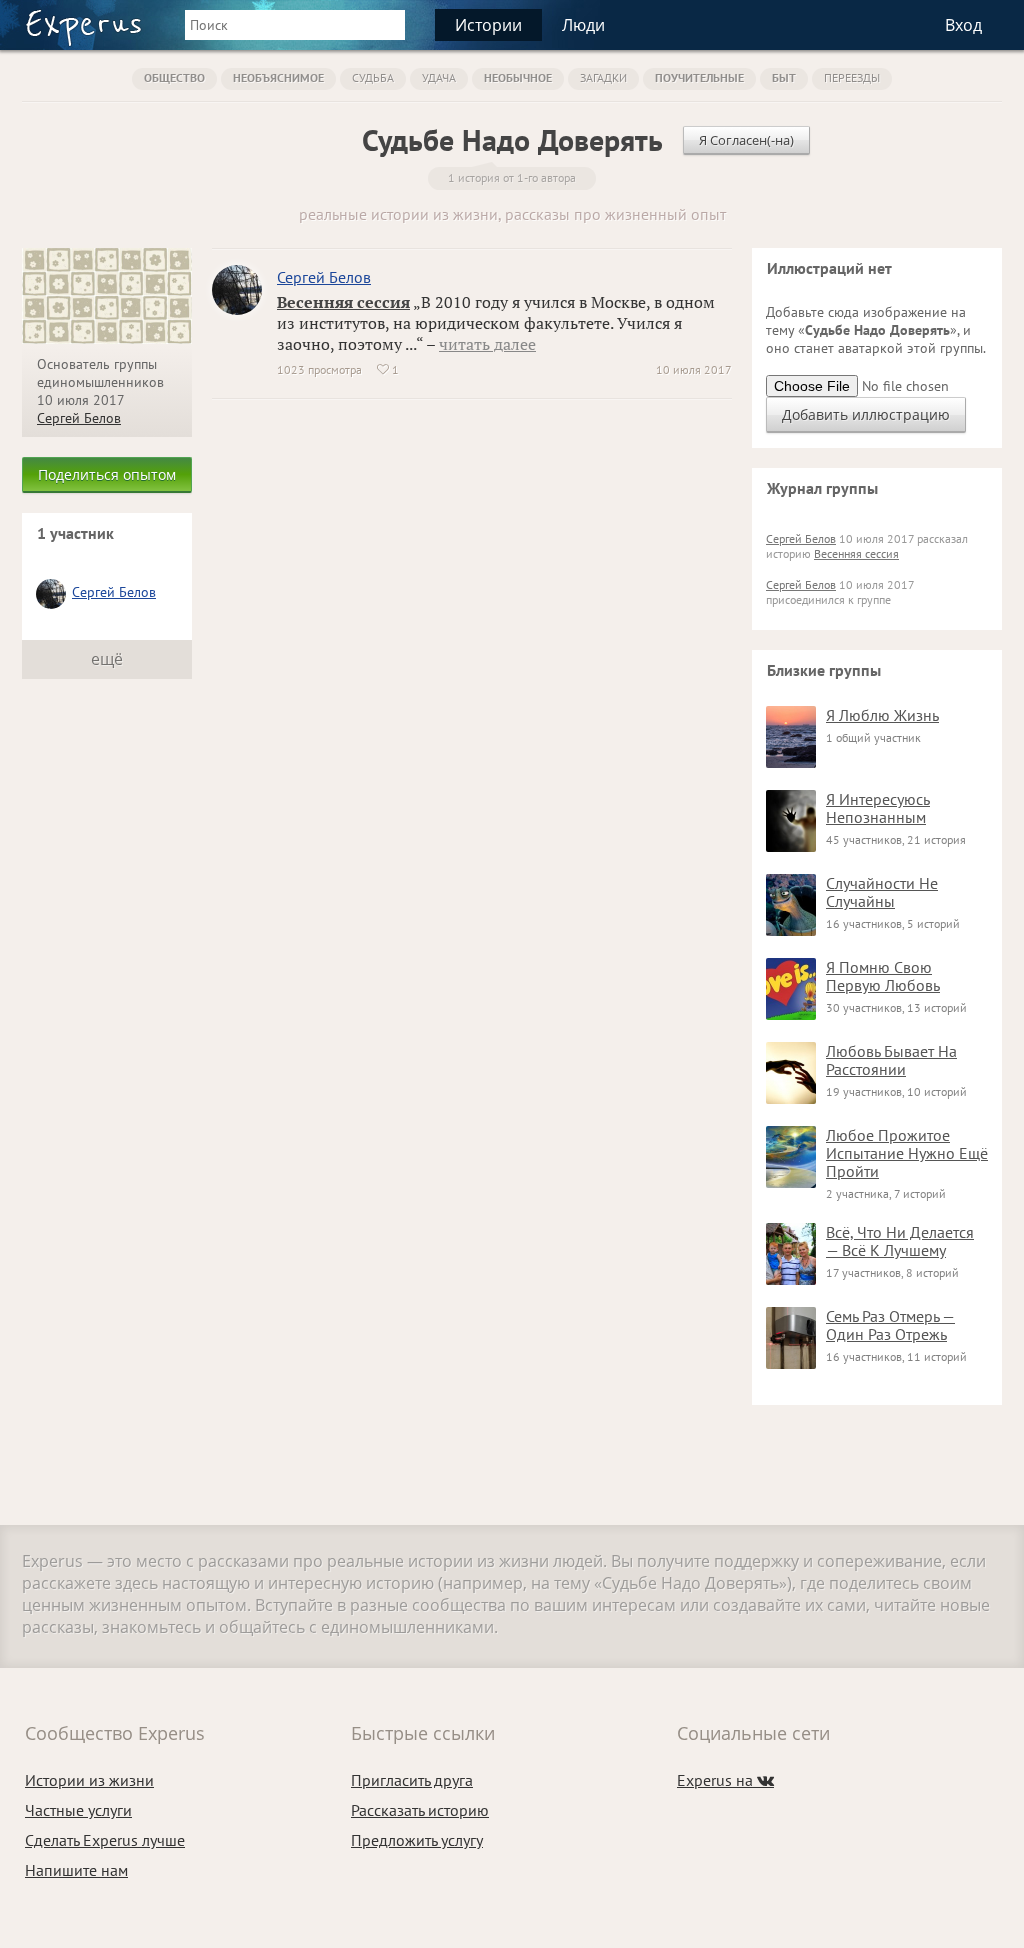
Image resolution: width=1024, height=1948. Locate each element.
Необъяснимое (278, 77)
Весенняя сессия (343, 302)
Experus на (725, 1780)
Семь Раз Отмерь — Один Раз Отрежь (890, 1325)
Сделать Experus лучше (105, 1840)
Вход (963, 25)
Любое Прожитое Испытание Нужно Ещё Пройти (907, 1153)
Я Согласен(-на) (746, 140)
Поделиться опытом (107, 474)
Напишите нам (76, 1870)
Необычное (518, 77)
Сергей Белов (79, 418)
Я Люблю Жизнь (882, 715)
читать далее (487, 344)
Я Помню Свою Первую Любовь (883, 976)
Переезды (852, 77)
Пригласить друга (412, 1780)
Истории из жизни (89, 1780)
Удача (439, 77)
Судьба (373, 77)
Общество (174, 77)
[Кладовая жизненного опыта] (83, 28)
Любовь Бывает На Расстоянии (891, 1060)
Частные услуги (78, 1810)
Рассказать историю (420, 1810)
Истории (488, 25)
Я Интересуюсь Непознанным (878, 808)
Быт (784, 77)
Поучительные (699, 77)
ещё (107, 659)
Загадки (603, 77)
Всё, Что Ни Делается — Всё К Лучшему (900, 1241)
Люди (583, 25)
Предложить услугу (417, 1840)
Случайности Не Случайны (882, 892)
